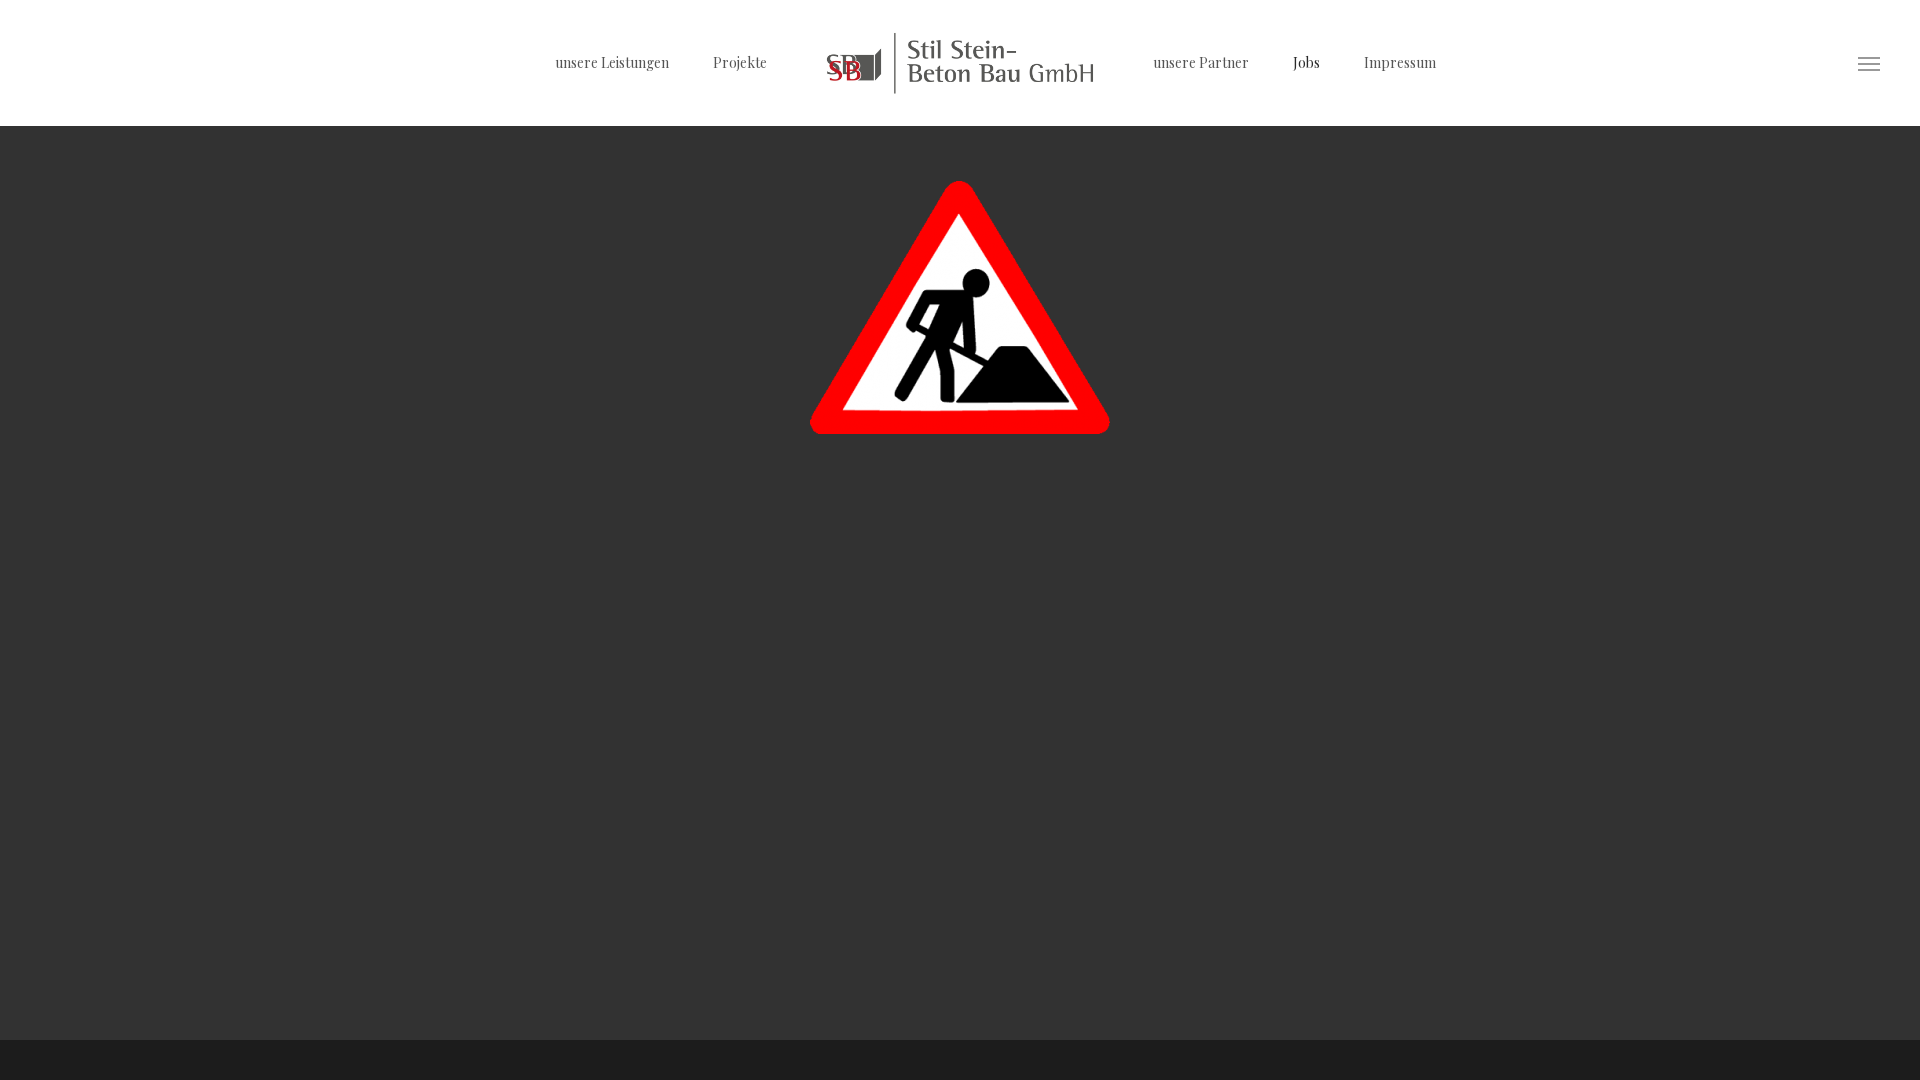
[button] (1869, 63)
